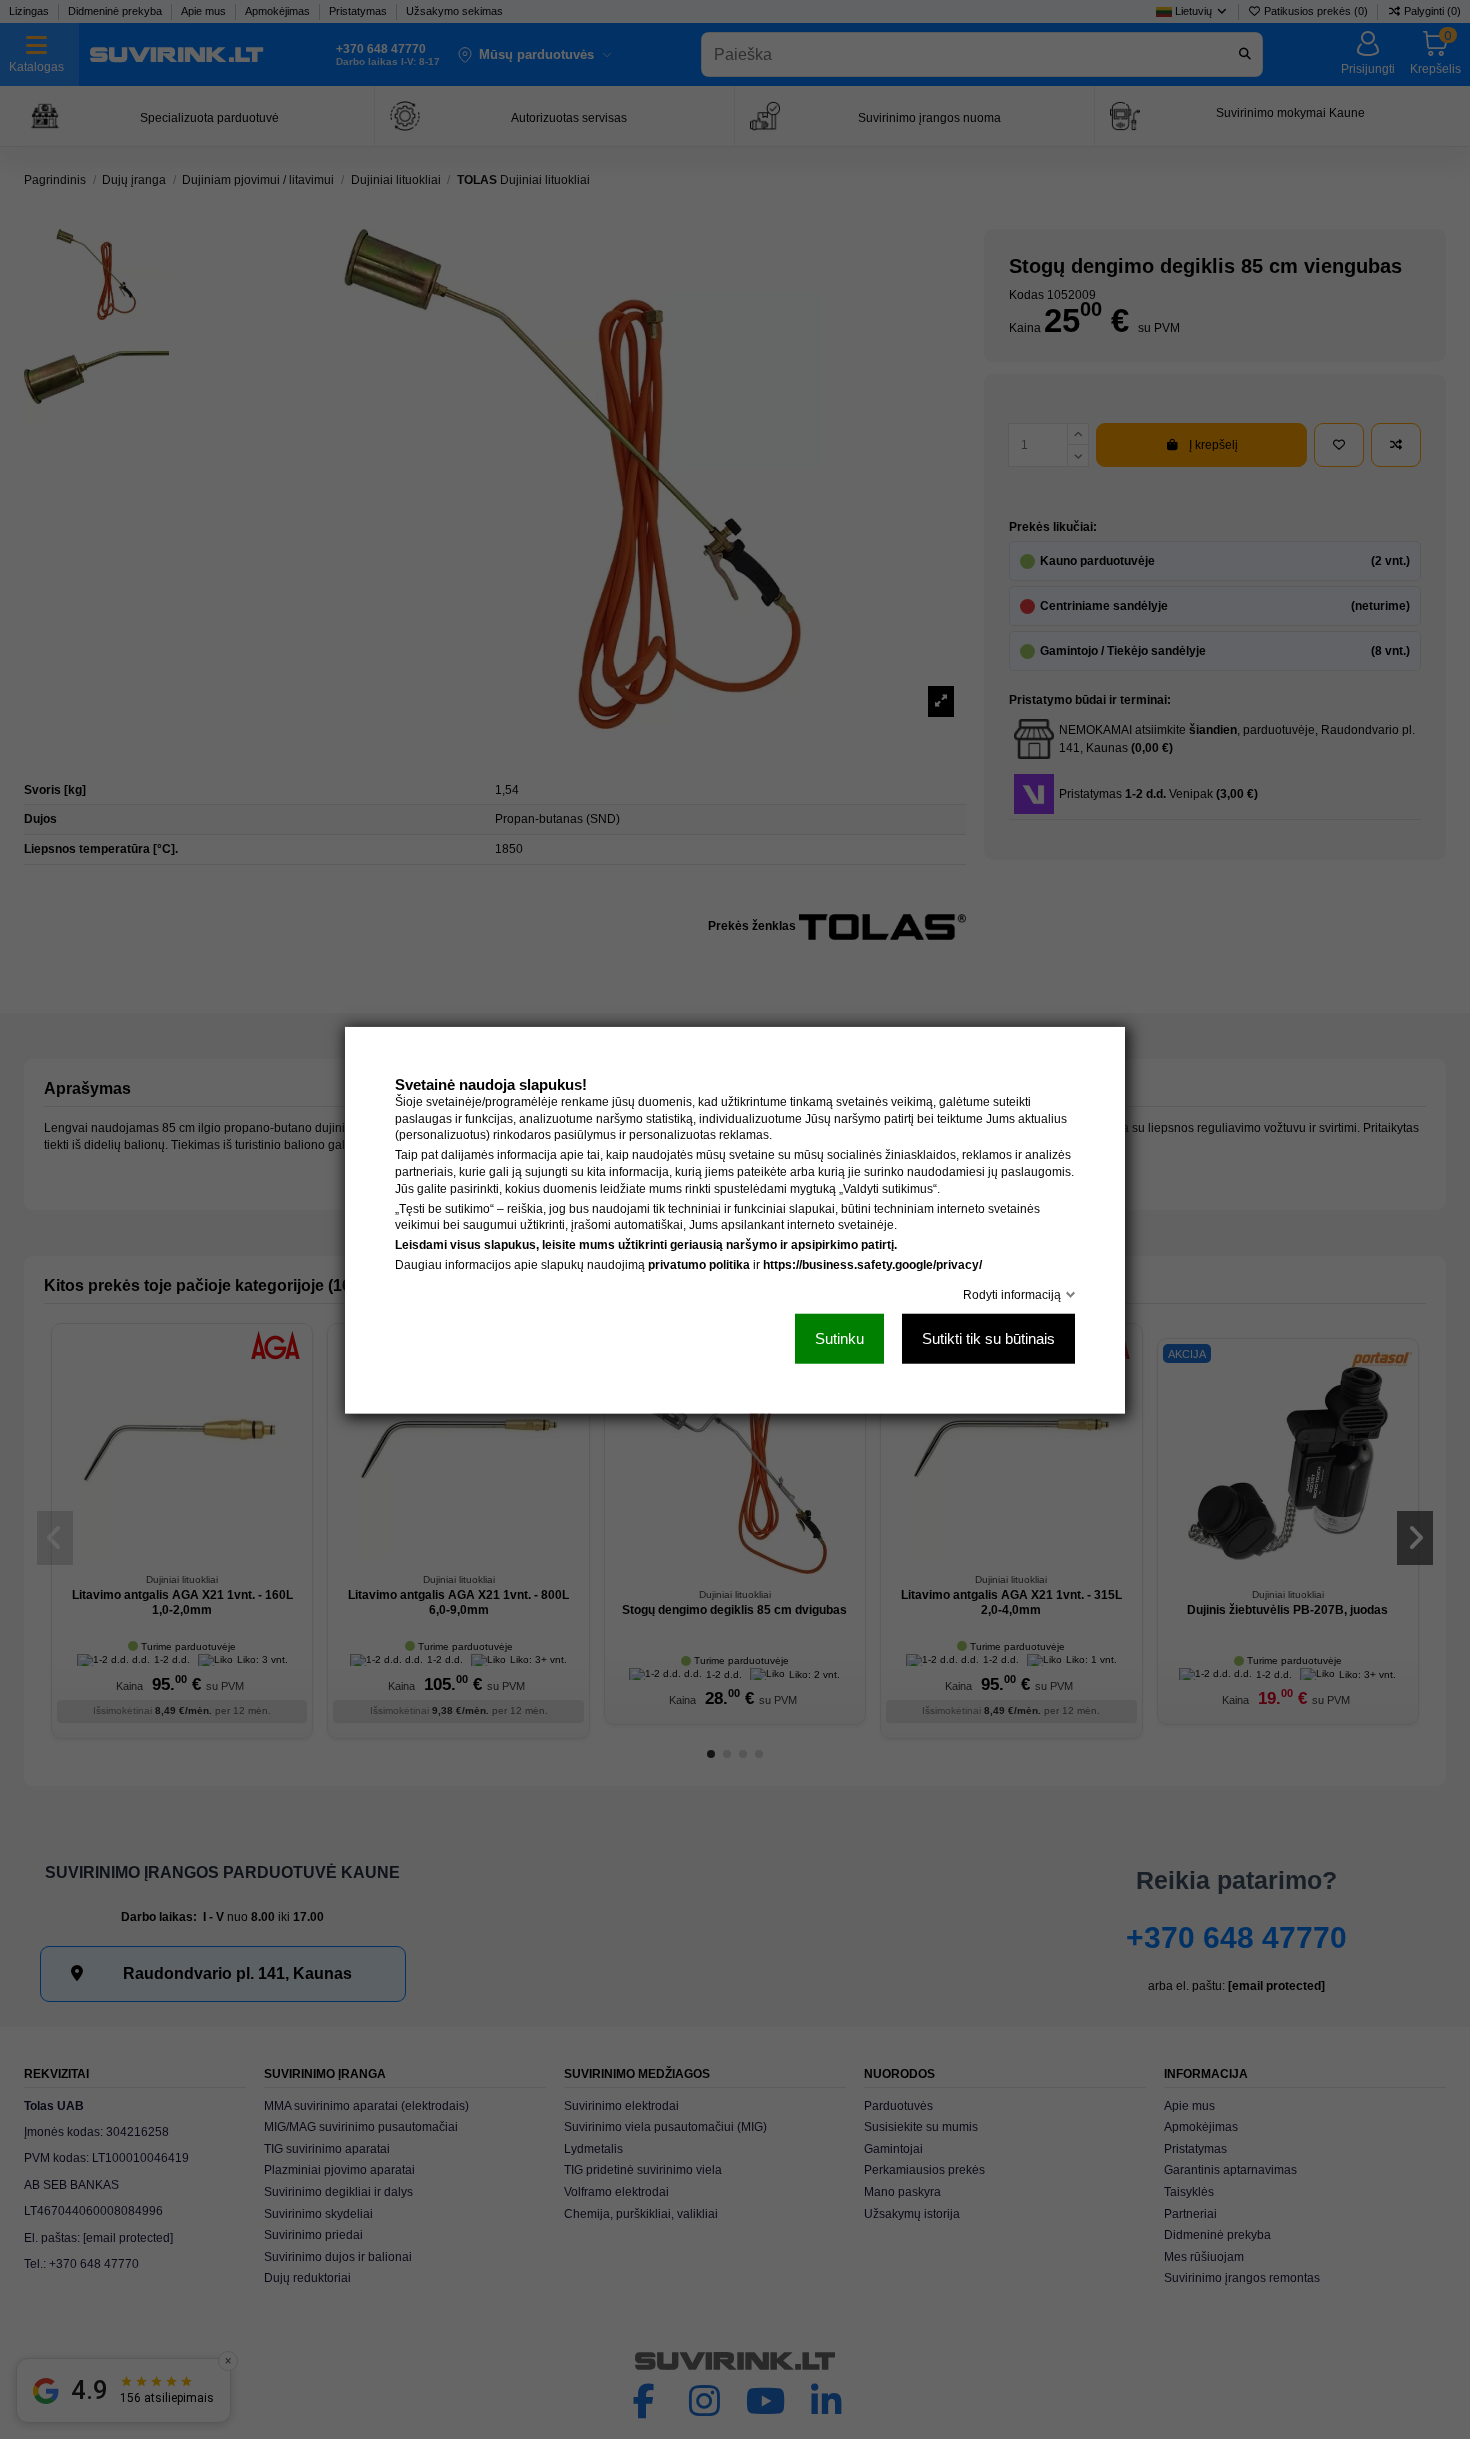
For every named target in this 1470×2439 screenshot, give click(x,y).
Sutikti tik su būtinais (988, 1337)
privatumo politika (699, 1264)
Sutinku (839, 1337)
